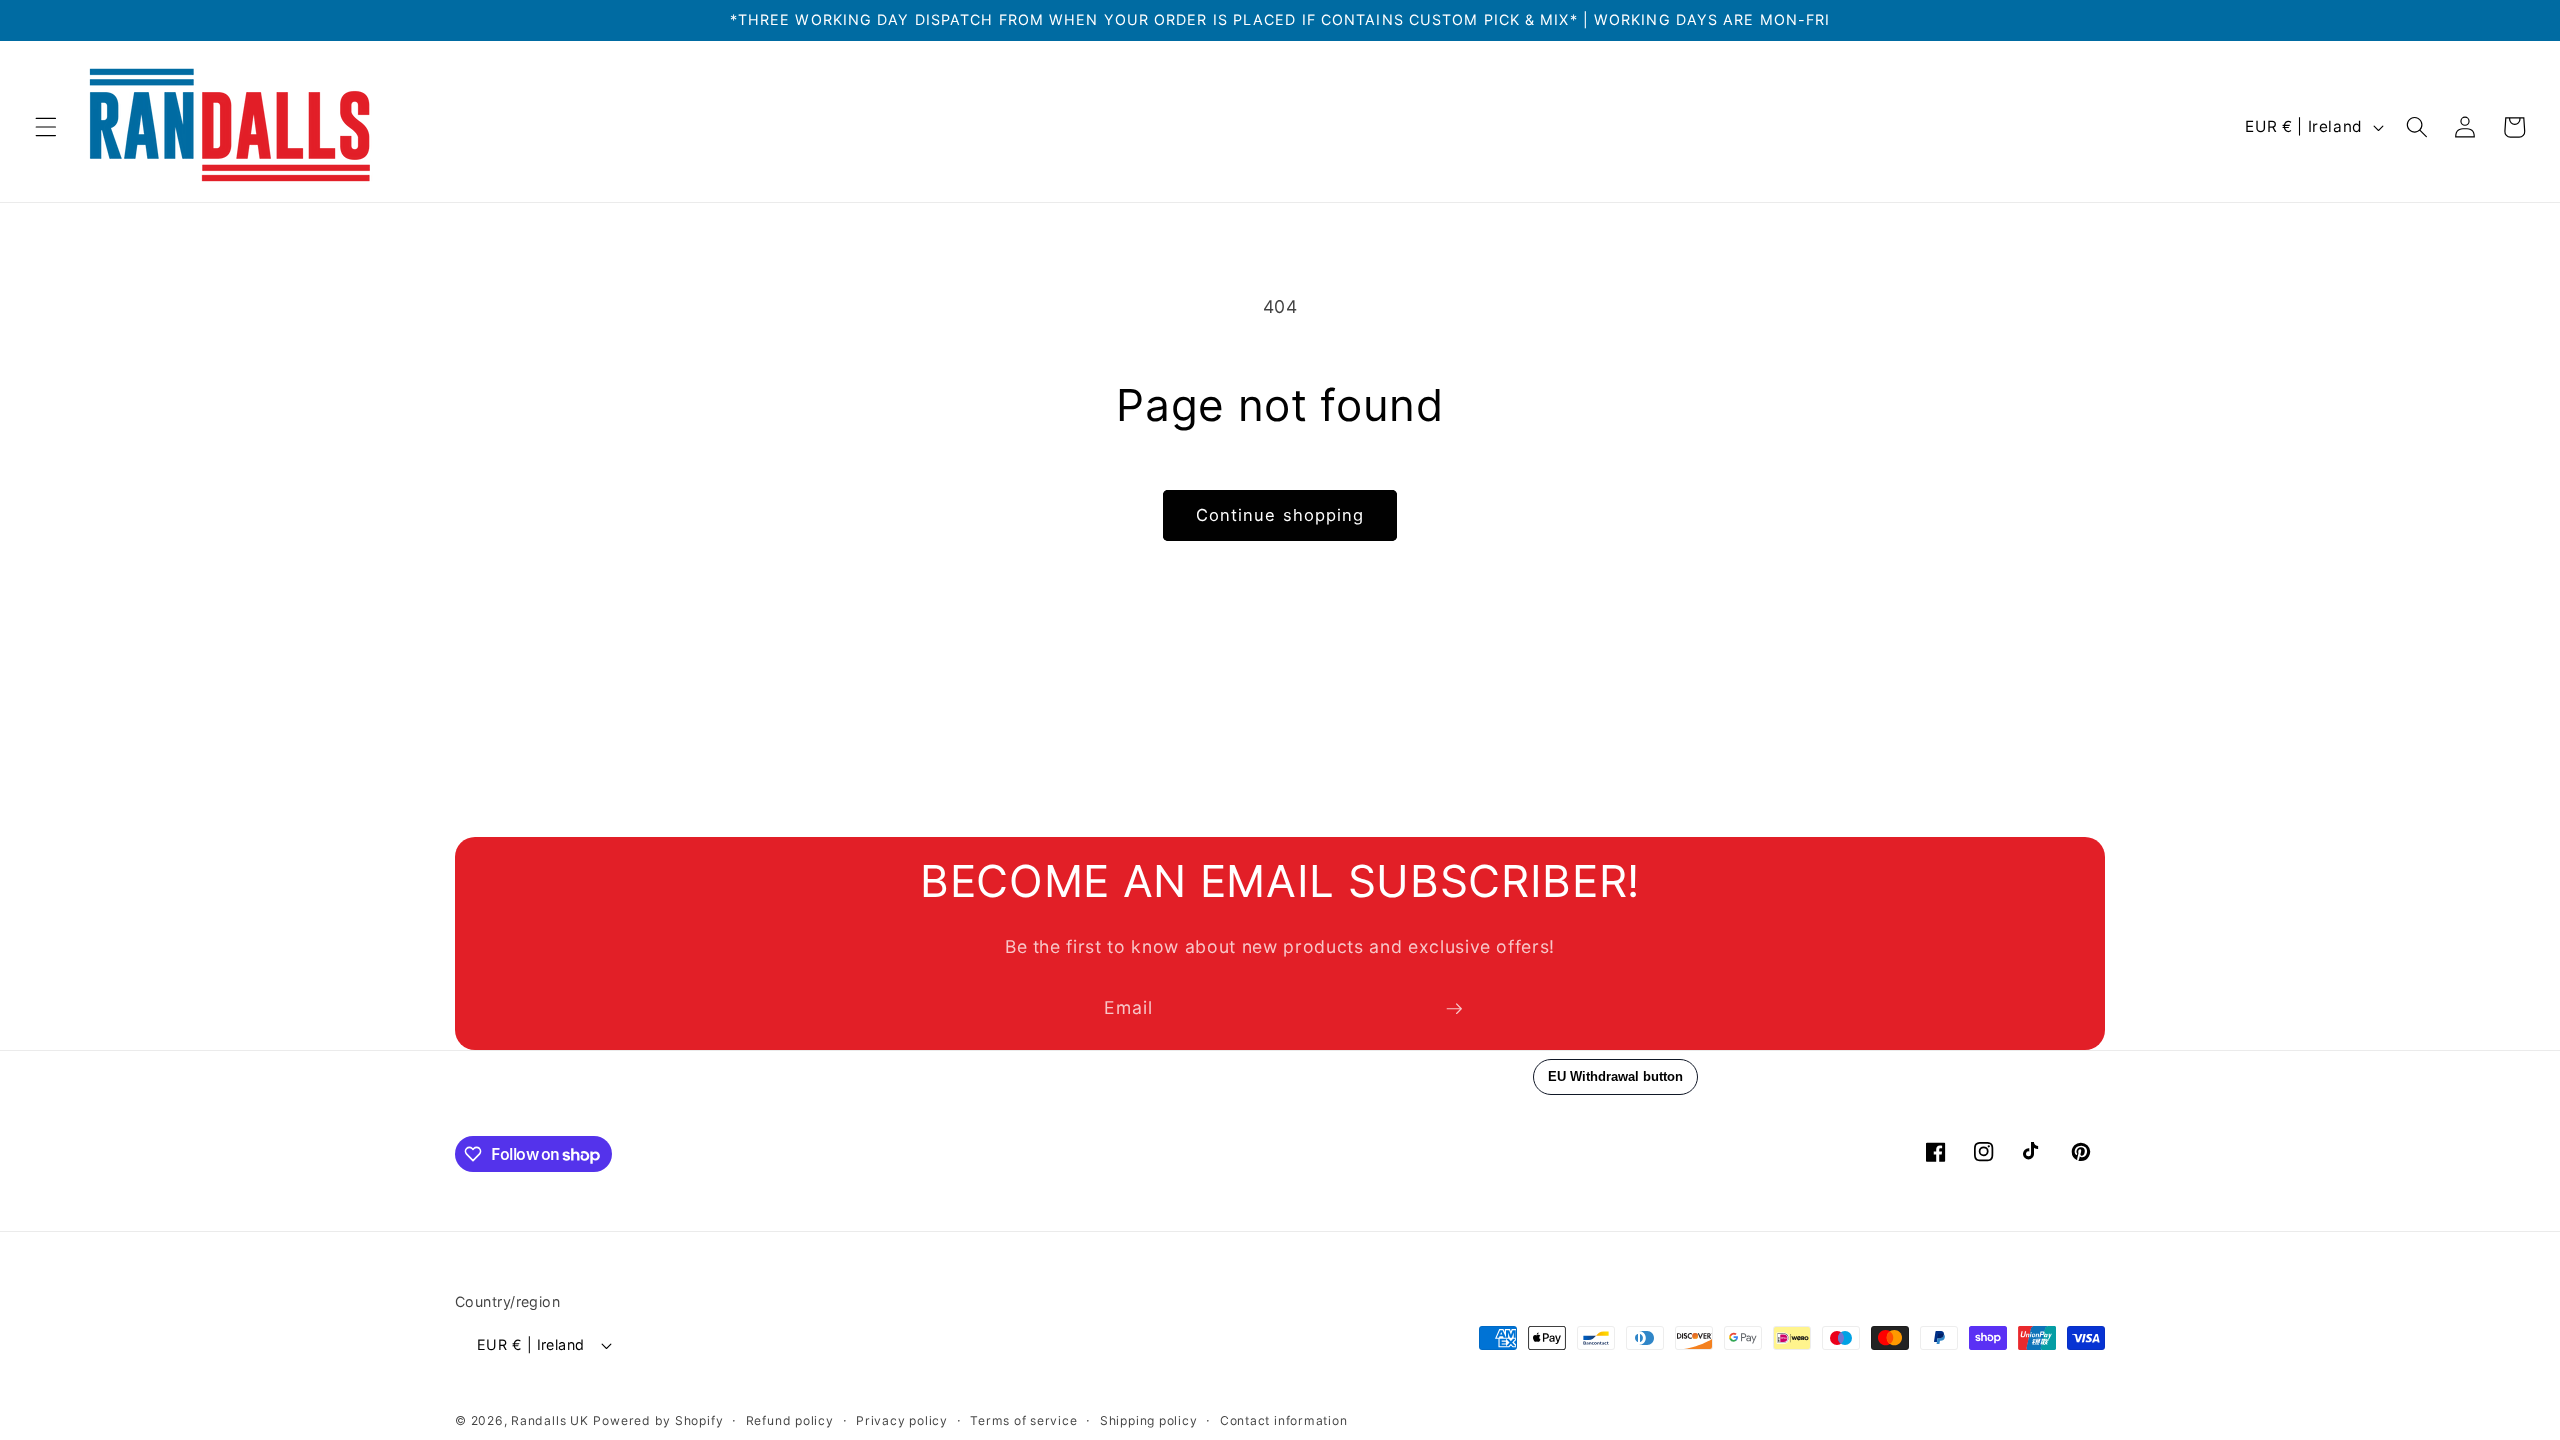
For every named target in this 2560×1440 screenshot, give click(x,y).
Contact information (1284, 1420)
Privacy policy (902, 1420)
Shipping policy (1149, 1420)
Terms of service (1023, 1420)
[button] (46, 127)
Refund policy (790, 1420)
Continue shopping (1280, 515)
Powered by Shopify (658, 1420)
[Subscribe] (1454, 1009)
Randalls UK (549, 1420)
